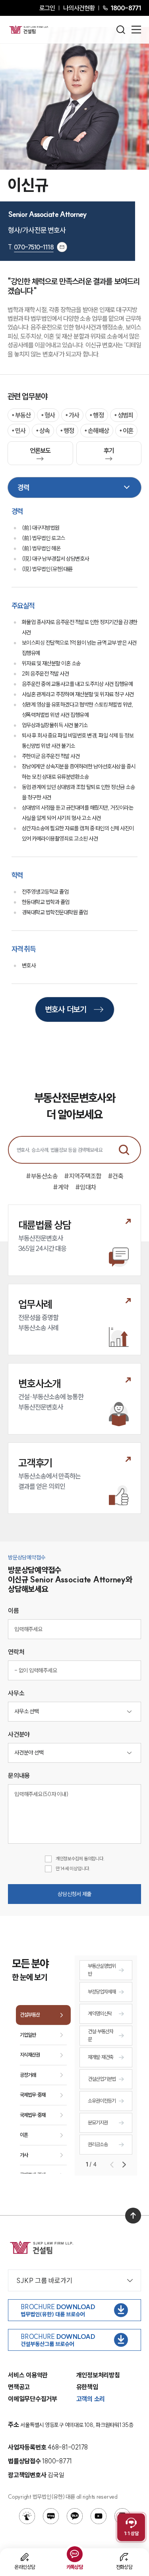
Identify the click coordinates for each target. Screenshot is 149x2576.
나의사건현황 (79, 8)
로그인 (47, 8)
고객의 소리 (91, 2399)
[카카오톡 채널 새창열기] (75, 2516)
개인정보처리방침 (98, 2375)
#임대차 (86, 1187)
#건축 (116, 1176)
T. (31, 247)
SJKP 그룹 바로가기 (44, 2280)
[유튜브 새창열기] (99, 2516)
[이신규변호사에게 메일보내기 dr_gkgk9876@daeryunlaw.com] (62, 247)
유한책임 (87, 2387)
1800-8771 (126, 8)
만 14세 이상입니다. (73, 1868)
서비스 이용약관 (28, 2375)
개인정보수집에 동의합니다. (80, 1859)
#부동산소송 (42, 1176)
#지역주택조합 (83, 1176)
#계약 (61, 1187)
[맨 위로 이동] (133, 2216)
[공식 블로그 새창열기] (51, 2516)
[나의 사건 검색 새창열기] (27, 2516)
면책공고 (19, 2387)
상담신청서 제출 (74, 1894)
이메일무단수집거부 (33, 2399)
